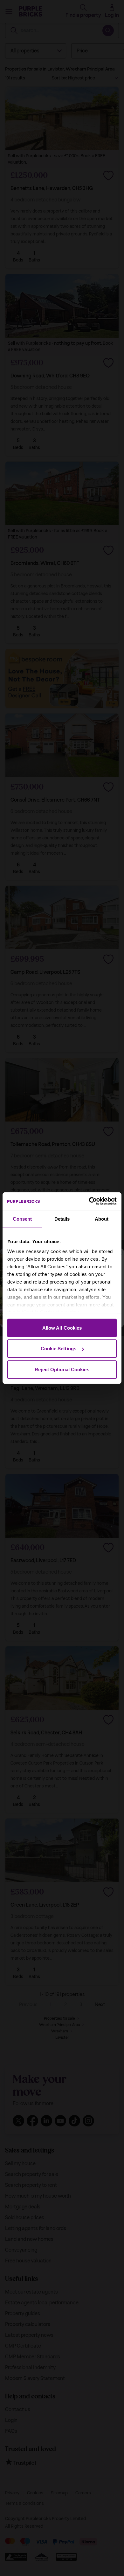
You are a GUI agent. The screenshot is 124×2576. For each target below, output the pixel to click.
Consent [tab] (22, 1219)
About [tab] (102, 1219)
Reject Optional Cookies (62, 1369)
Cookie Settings (59, 1349)
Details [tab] (62, 1219)
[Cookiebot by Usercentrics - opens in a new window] (89, 1201)
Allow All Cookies (62, 1328)
